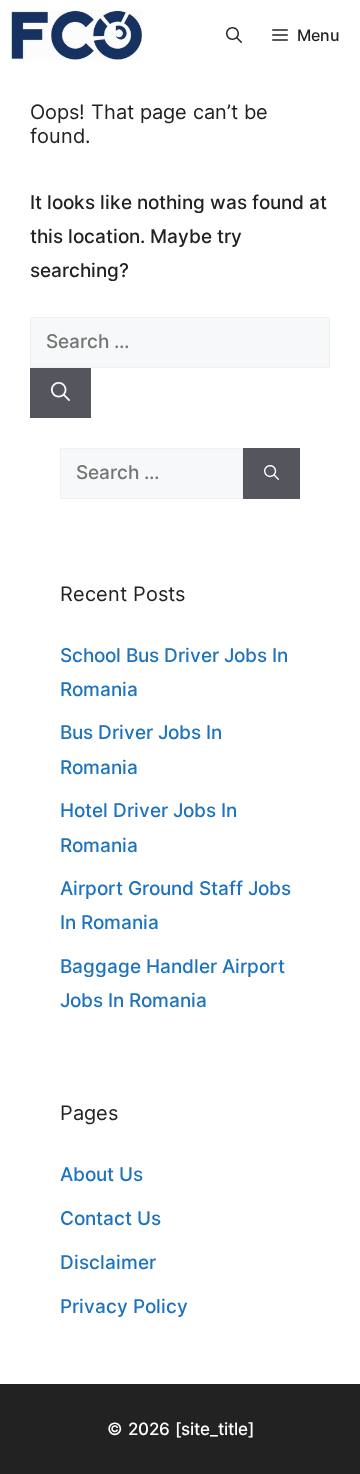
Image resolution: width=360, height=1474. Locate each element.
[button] (234, 35)
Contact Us (110, 1218)
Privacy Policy (124, 1306)
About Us (101, 1174)
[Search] (60, 393)
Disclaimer (108, 1262)
